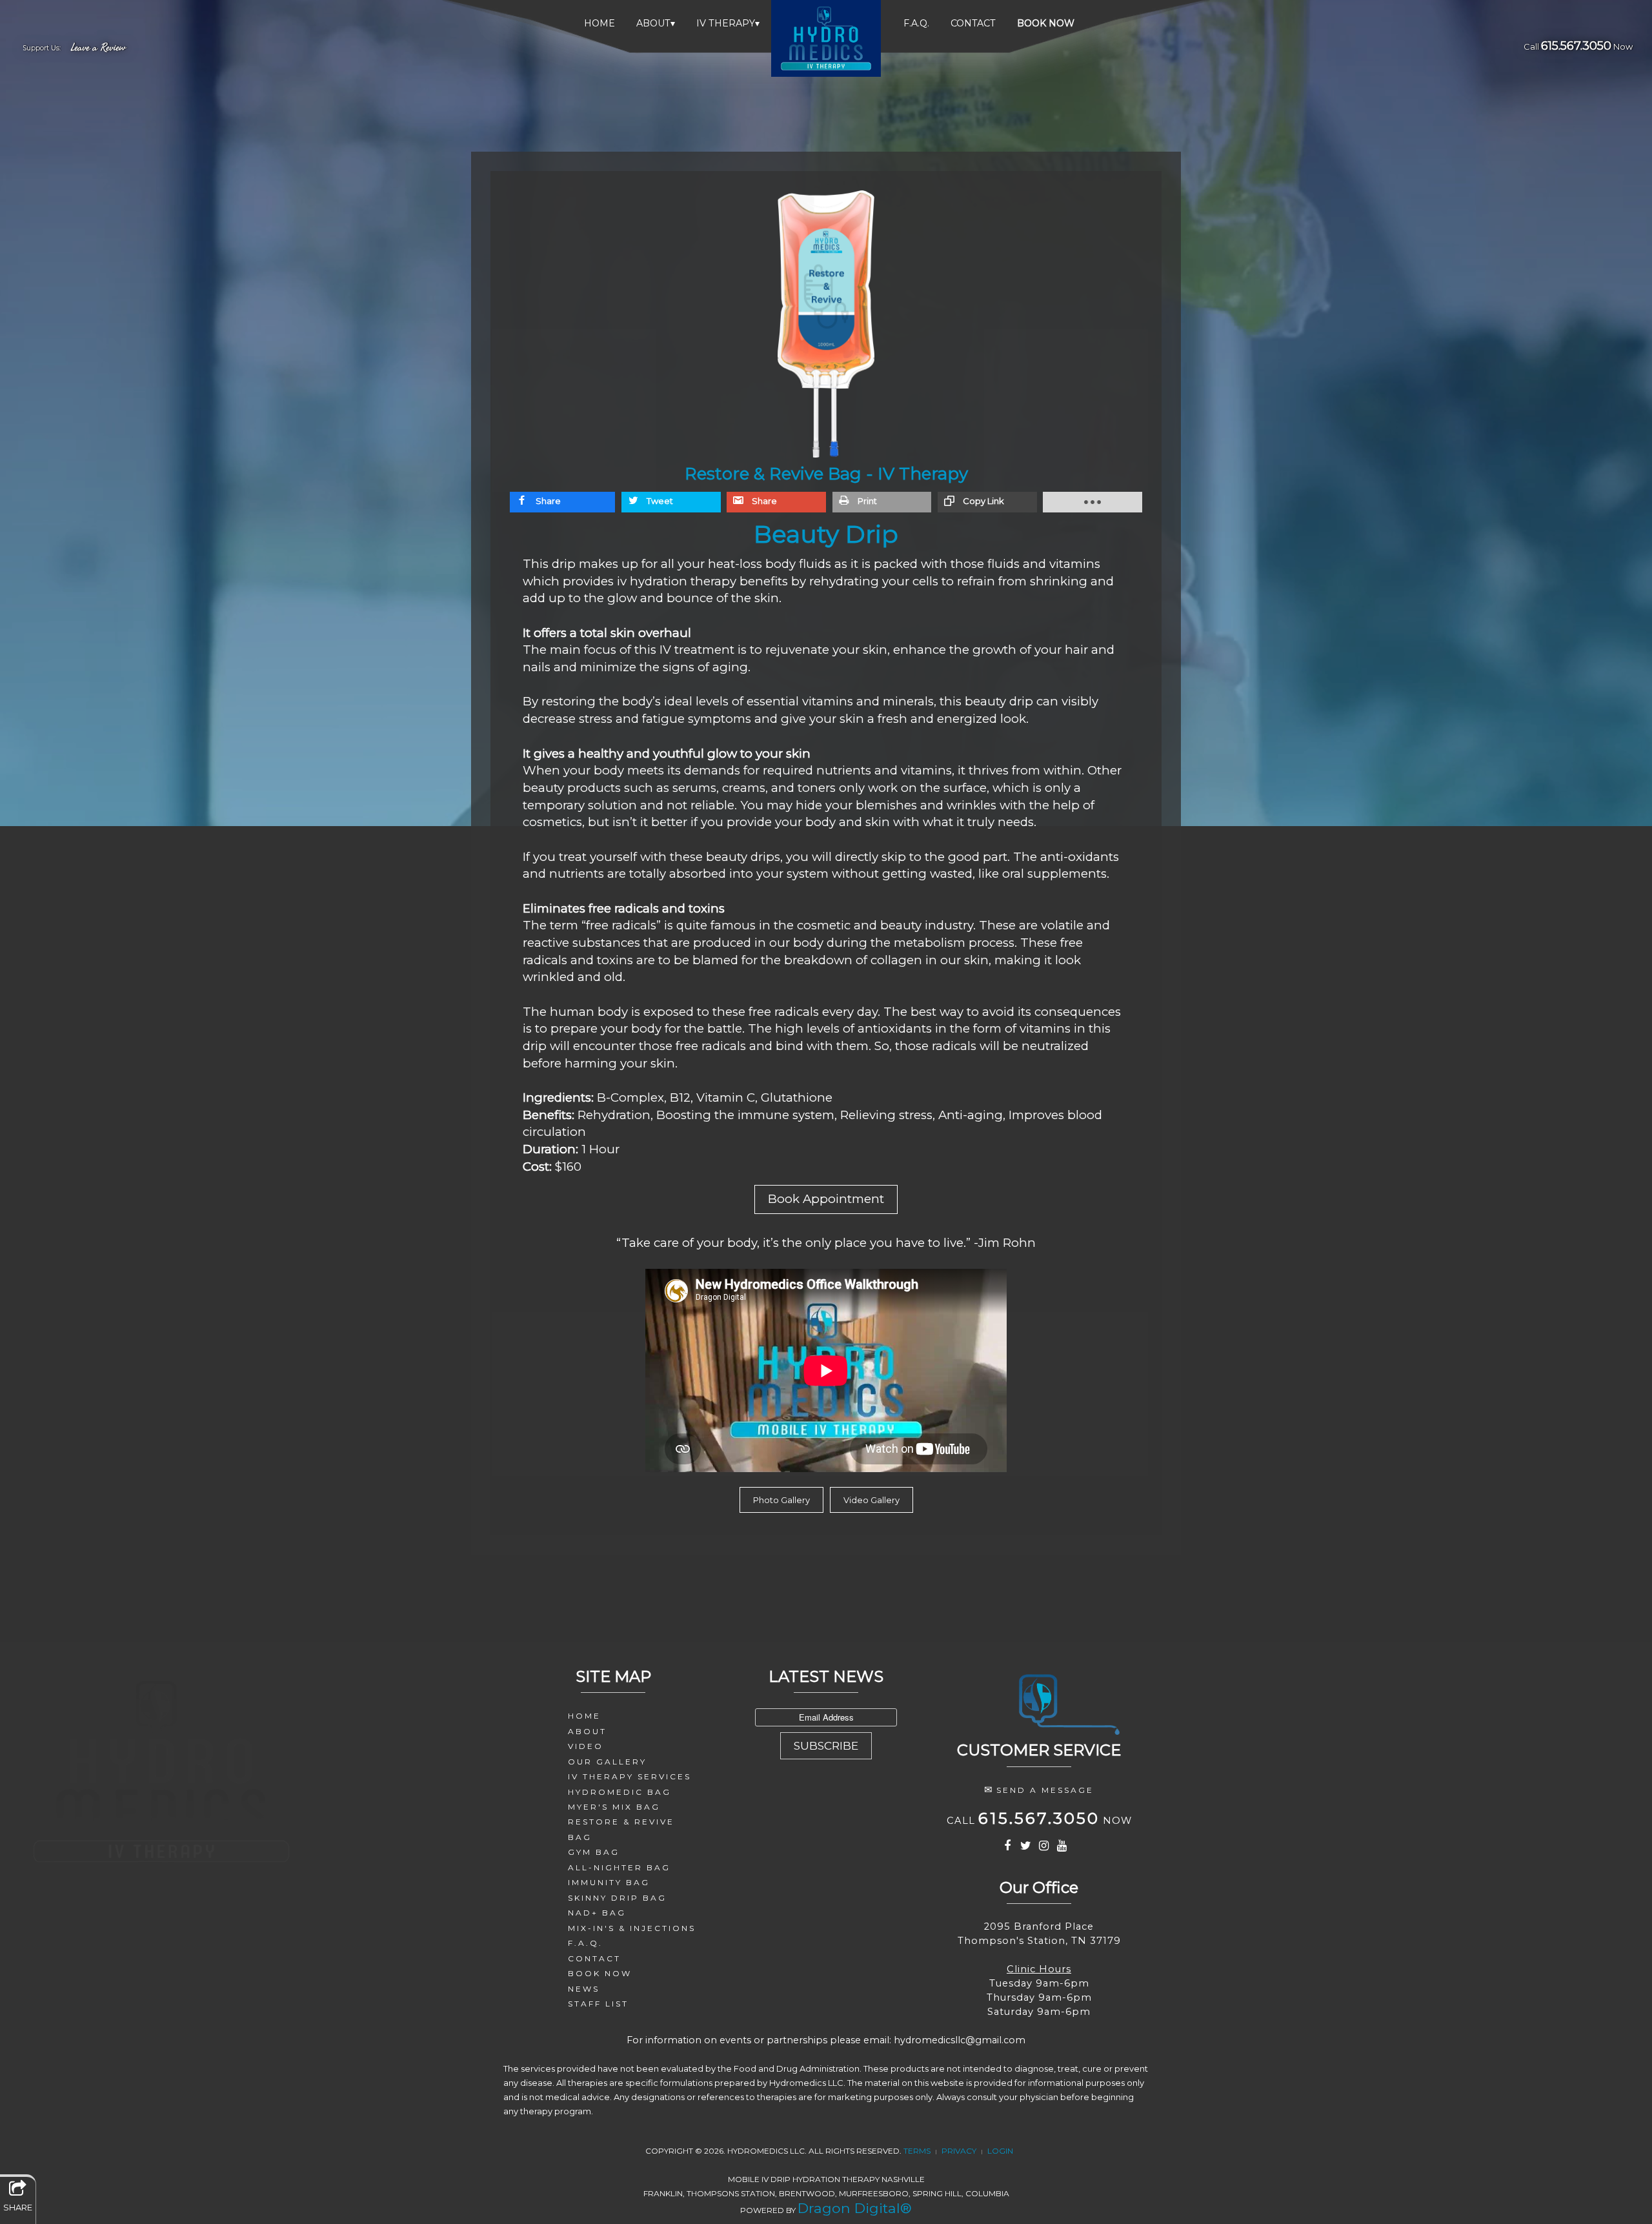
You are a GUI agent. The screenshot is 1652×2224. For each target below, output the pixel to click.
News (584, 1989)
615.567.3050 (1576, 46)
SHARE (18, 2207)
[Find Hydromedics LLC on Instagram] (1045, 1847)
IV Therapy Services (630, 1776)
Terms (917, 2151)
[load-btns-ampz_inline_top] (1093, 502)
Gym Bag (594, 1852)
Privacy (959, 2151)
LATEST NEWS (826, 1676)
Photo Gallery (781, 1500)
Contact (973, 23)
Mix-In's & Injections (632, 1928)
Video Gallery (871, 1500)
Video (586, 1746)
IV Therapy (728, 23)
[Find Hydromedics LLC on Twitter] (1026, 1847)
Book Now (600, 1973)
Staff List (598, 2004)
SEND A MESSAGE (1045, 1790)
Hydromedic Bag (619, 1792)
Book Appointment (826, 1199)
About (656, 23)
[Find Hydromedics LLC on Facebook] (1008, 1847)
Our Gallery (607, 1762)
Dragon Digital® (855, 2208)
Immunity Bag (609, 1882)
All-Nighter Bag (619, 1867)
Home (599, 23)
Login (1000, 2151)
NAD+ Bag (597, 1913)
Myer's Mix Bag (614, 1807)
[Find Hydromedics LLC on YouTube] (1063, 1847)
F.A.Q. (916, 23)
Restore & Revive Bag (621, 1829)
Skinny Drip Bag (617, 1898)
